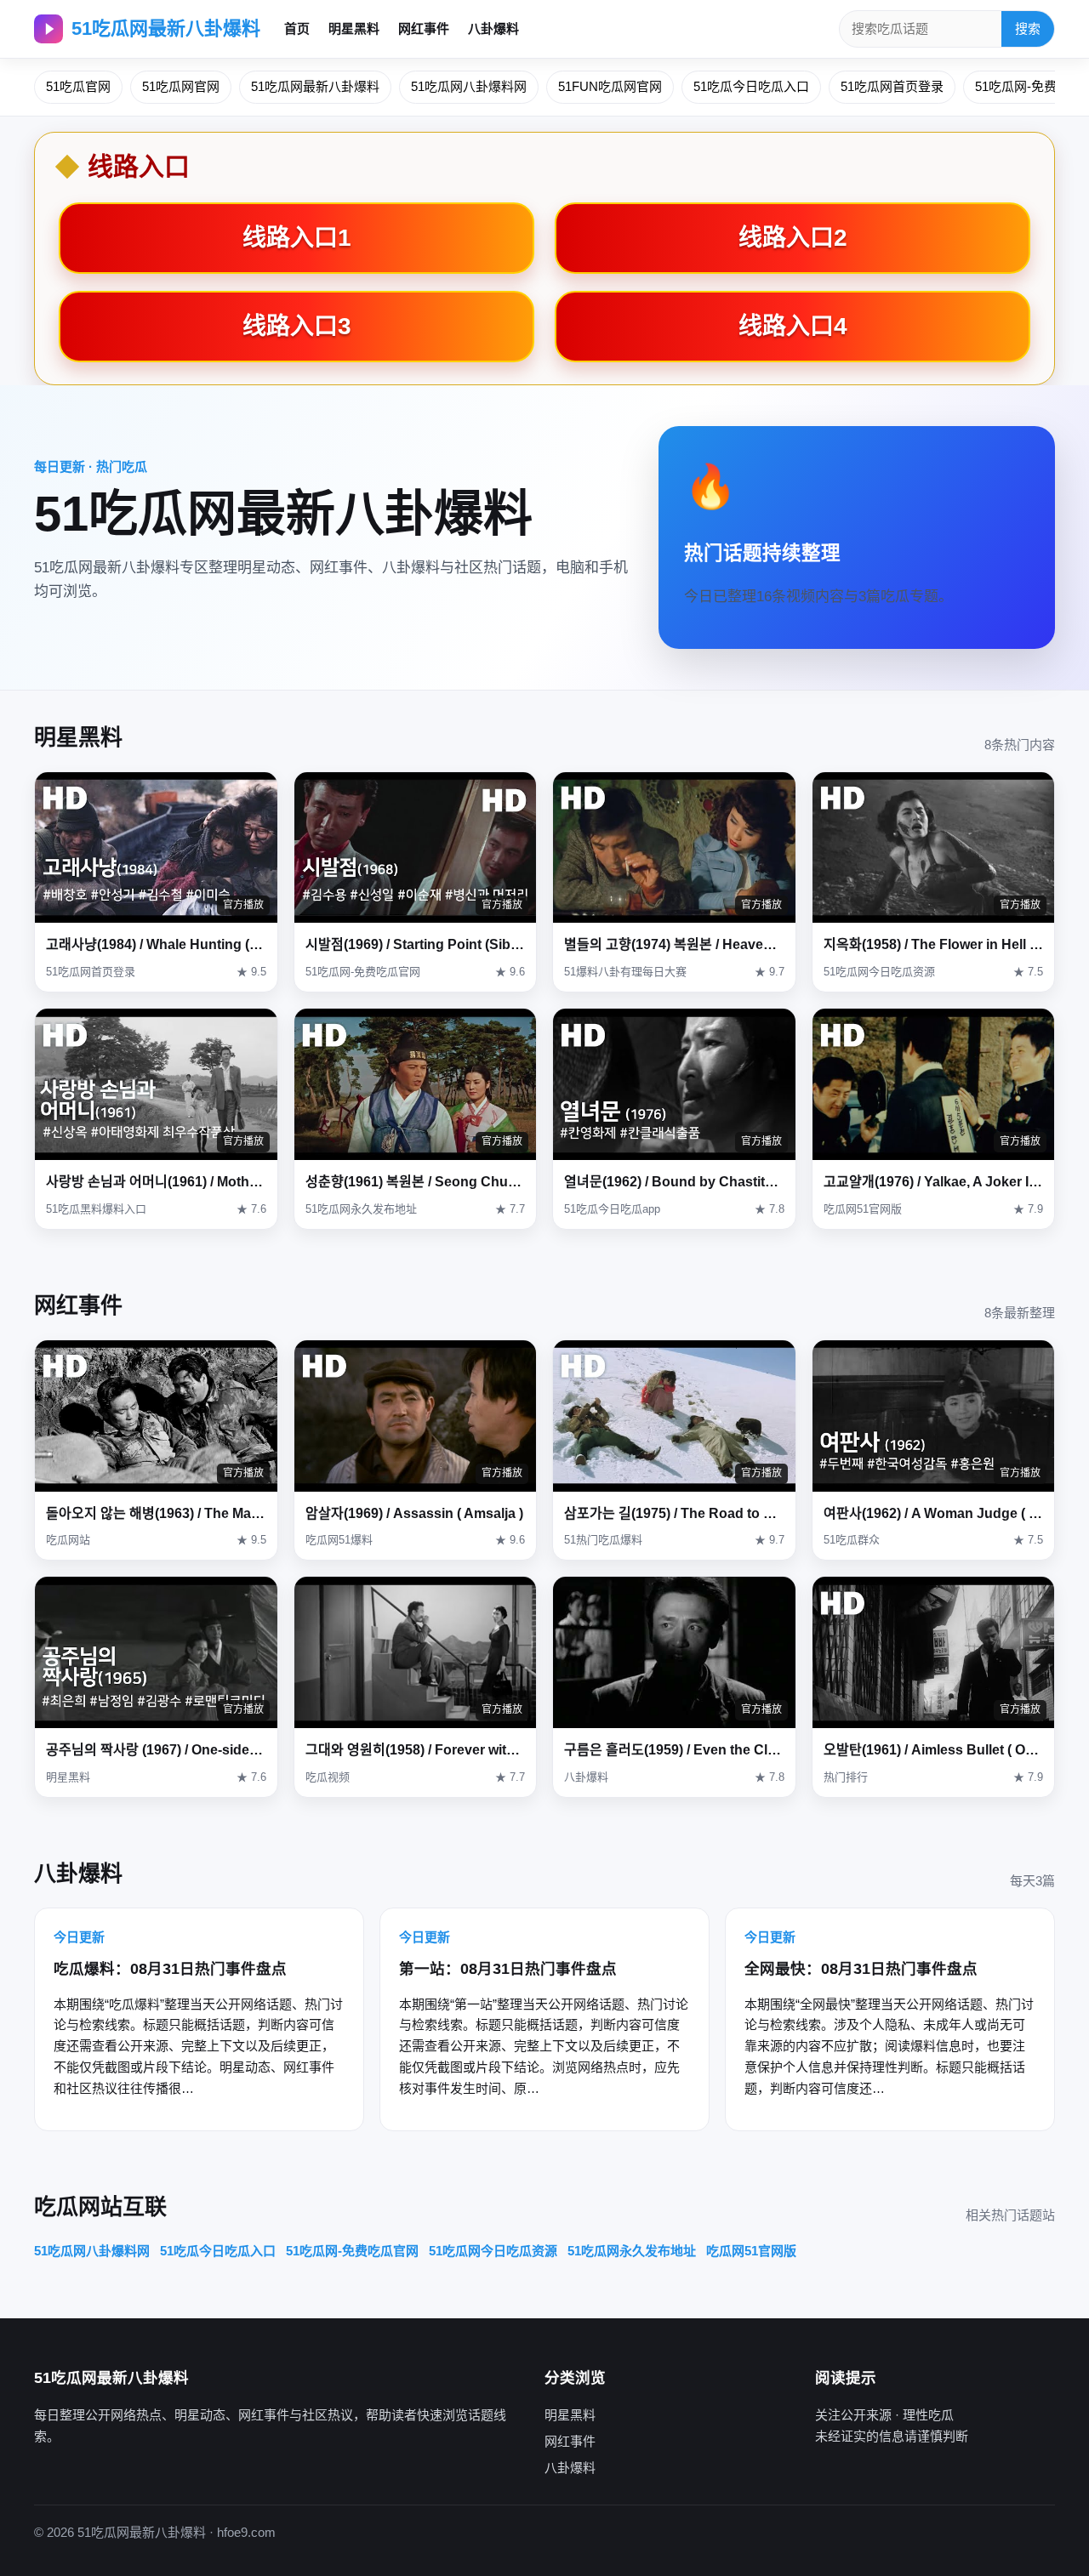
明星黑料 (354, 28)
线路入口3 (297, 326)
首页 (297, 28)
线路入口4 (793, 326)
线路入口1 (297, 238)
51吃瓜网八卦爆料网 (469, 86)
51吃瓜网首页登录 (892, 86)
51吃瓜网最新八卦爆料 (166, 28)
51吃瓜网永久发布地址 (632, 2251)
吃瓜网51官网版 (751, 2251)
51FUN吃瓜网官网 (610, 86)
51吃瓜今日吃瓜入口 (751, 86)
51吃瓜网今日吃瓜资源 (493, 2251)
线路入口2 (793, 238)
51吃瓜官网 (78, 86)
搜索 (1028, 28)
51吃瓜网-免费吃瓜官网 (352, 2251)
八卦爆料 (493, 28)
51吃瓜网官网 (181, 86)
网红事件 (424, 28)
